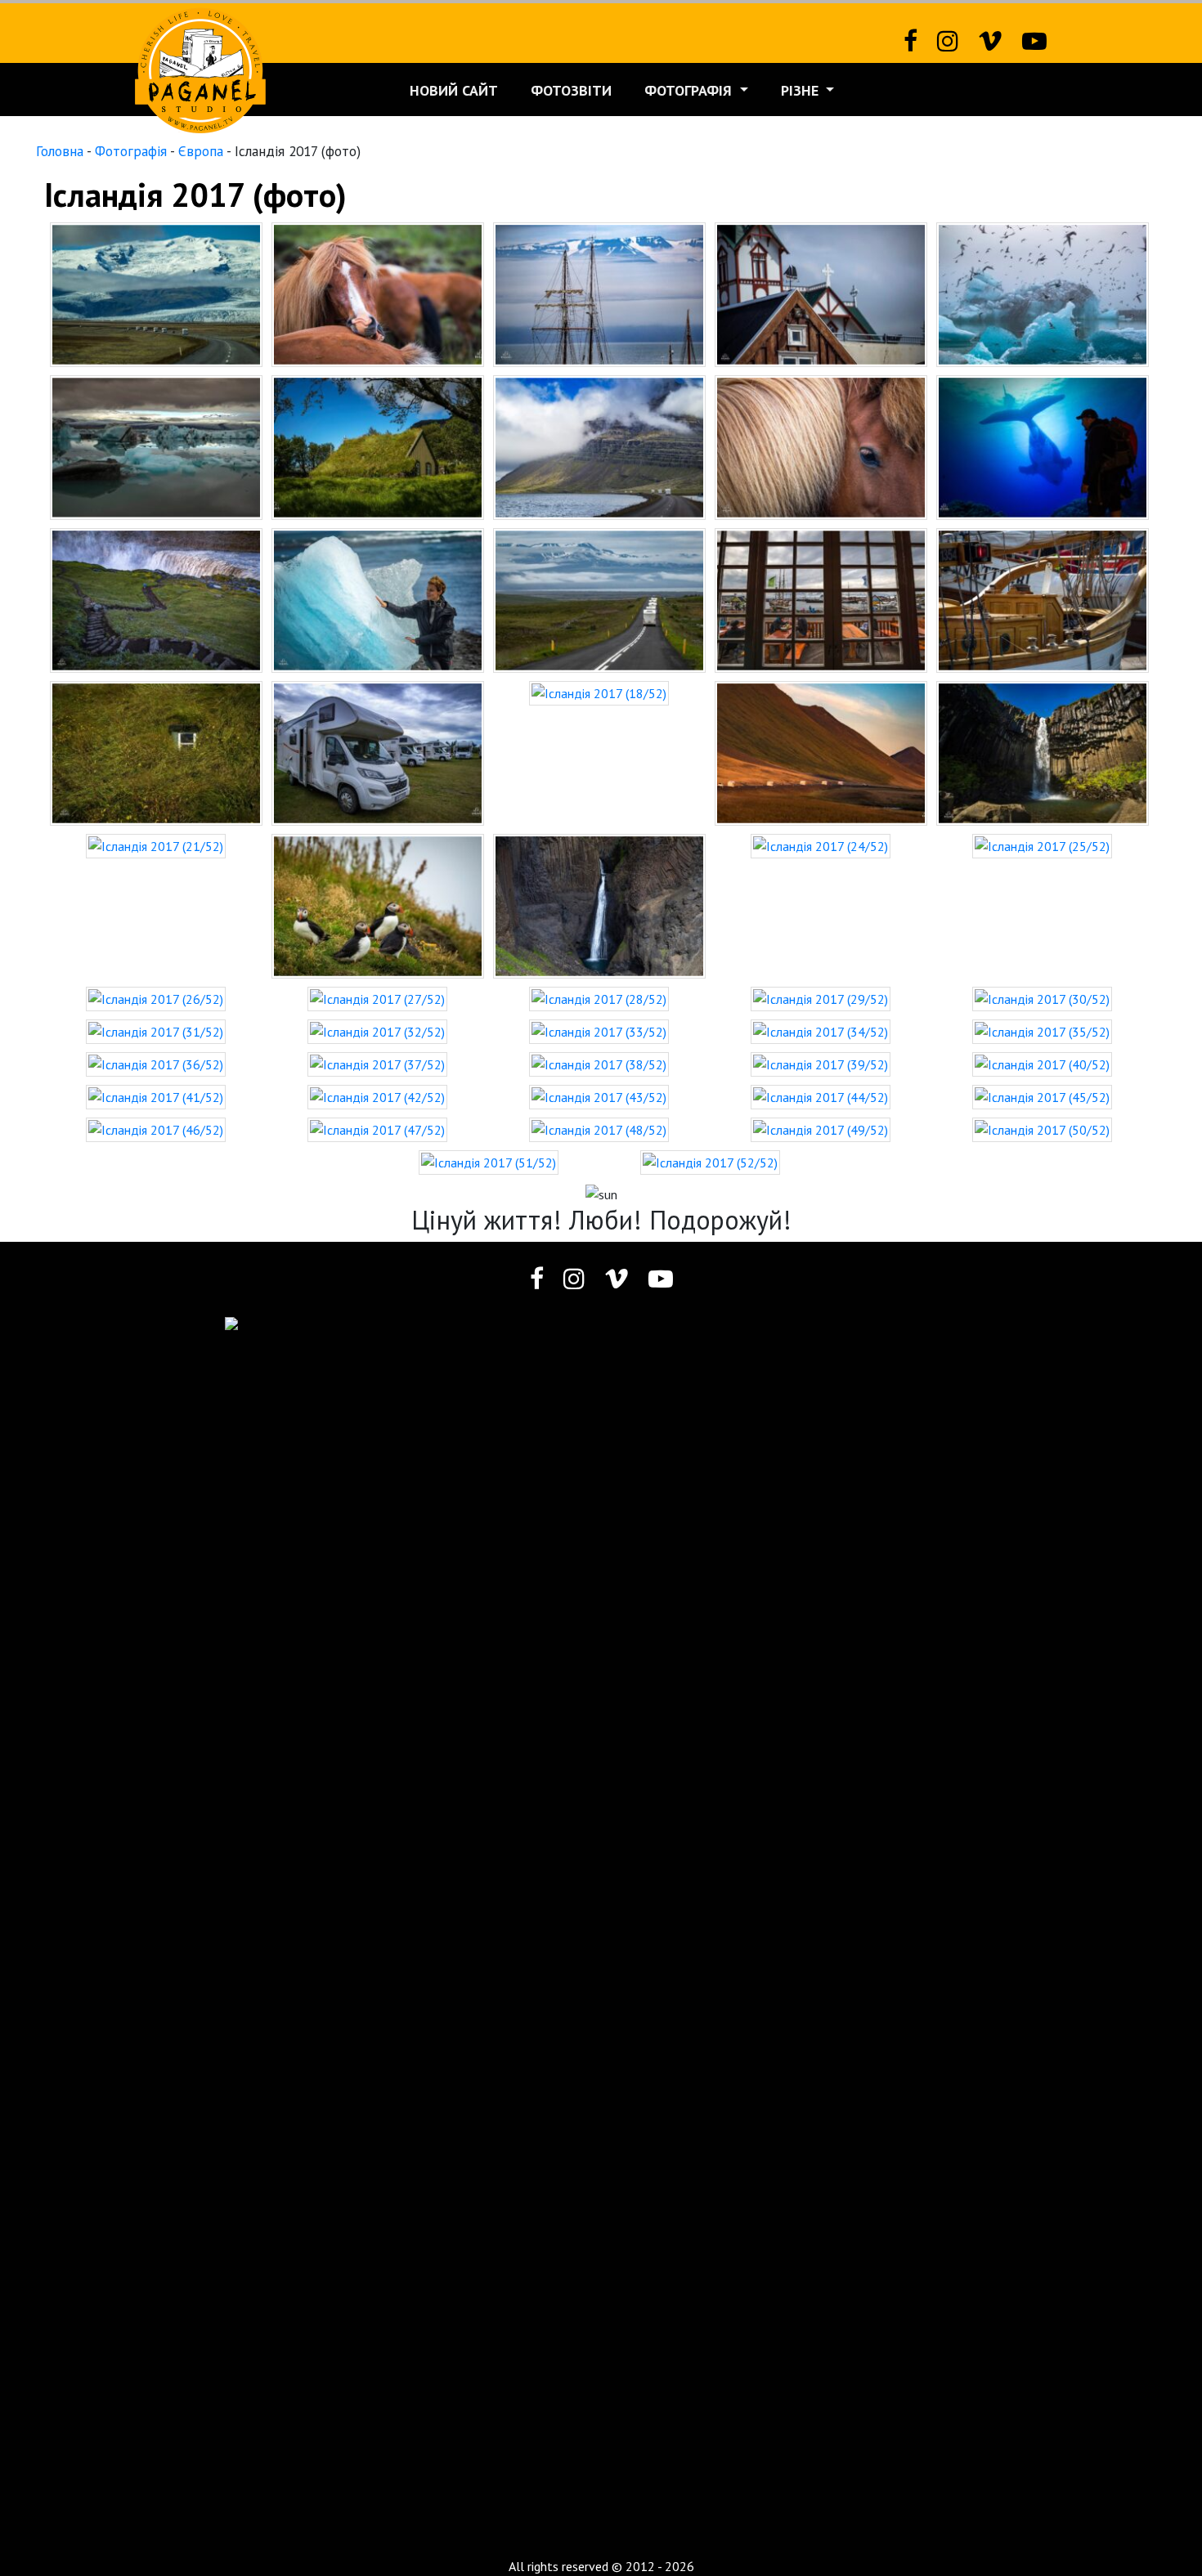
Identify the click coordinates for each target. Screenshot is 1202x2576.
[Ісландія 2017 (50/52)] (1042, 1128)
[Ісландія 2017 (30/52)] (1042, 997)
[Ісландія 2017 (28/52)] (599, 997)
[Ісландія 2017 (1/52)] (156, 293)
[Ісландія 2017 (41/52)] (156, 1095)
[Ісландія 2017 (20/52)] (1043, 751)
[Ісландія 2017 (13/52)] (599, 598)
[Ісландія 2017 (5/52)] (1043, 293)
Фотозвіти (571, 90)
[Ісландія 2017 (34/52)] (821, 1030)
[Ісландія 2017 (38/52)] (599, 1063)
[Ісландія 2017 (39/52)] (821, 1063)
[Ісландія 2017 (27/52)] (377, 997)
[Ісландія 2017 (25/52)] (1042, 844)
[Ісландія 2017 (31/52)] (156, 1030)
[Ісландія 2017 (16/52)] (156, 751)
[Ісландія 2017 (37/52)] (377, 1063)
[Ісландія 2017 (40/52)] (1042, 1063)
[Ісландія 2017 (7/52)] (378, 446)
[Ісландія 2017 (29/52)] (821, 997)
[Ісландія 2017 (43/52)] (599, 1095)
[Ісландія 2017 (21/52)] (156, 844)
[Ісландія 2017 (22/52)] (378, 904)
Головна (60, 151)
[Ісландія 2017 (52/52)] (710, 1161)
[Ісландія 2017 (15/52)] (1043, 598)
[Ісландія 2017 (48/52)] (599, 1128)
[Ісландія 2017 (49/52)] (821, 1128)
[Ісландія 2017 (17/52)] (378, 751)
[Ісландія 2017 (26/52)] (156, 997)
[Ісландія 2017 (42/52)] (377, 1095)
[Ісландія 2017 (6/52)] (156, 446)
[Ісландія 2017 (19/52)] (821, 751)
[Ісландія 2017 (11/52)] (156, 598)
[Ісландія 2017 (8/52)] (599, 446)
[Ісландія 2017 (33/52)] (599, 1030)
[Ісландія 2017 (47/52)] (377, 1128)
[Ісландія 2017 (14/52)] (821, 598)
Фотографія (690, 90)
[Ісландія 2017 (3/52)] (599, 293)
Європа (201, 151)
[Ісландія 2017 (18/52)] (599, 692)
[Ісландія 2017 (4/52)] (821, 293)
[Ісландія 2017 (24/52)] (821, 844)
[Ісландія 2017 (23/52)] (599, 904)
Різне (802, 90)
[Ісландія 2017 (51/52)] (489, 1161)
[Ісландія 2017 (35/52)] (1042, 1030)
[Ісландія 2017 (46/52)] (156, 1128)
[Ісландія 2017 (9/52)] (821, 446)
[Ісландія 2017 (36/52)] (156, 1063)
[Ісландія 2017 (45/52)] (1042, 1095)
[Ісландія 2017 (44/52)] (821, 1095)
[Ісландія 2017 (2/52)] (378, 293)
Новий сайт (454, 90)
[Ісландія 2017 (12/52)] (378, 598)
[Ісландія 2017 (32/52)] (377, 1030)
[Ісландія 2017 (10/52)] (1043, 446)
